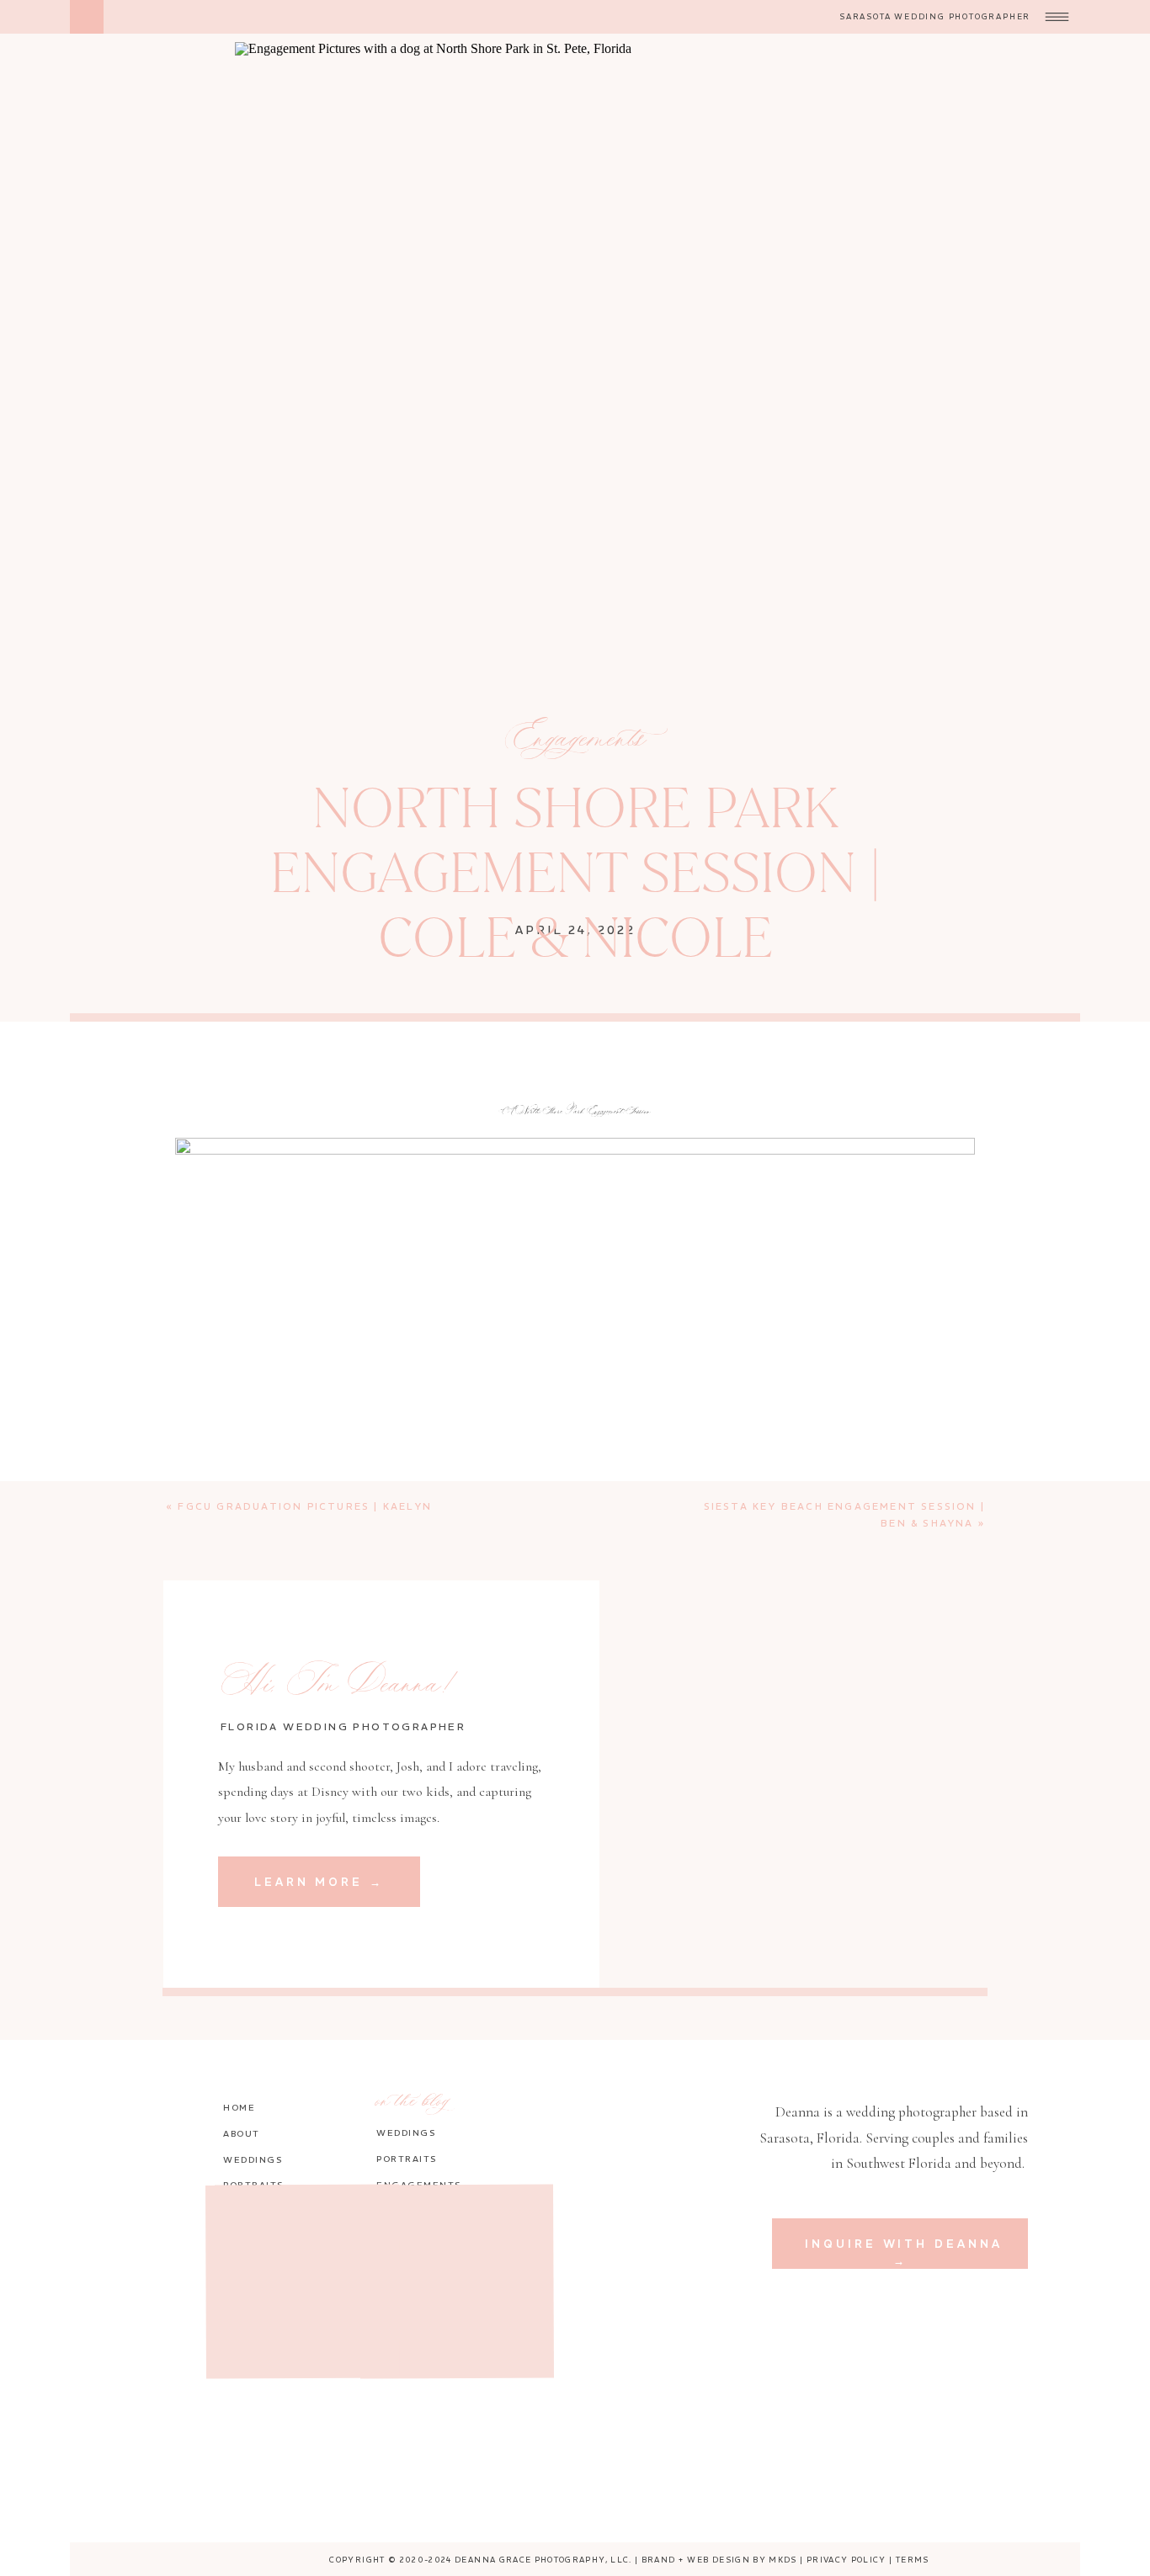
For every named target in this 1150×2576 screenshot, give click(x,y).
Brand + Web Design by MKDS (719, 2560)
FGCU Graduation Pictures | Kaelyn (305, 1506)
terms (913, 2560)
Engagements (576, 740)
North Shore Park (305, 2151)
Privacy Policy (847, 2560)
